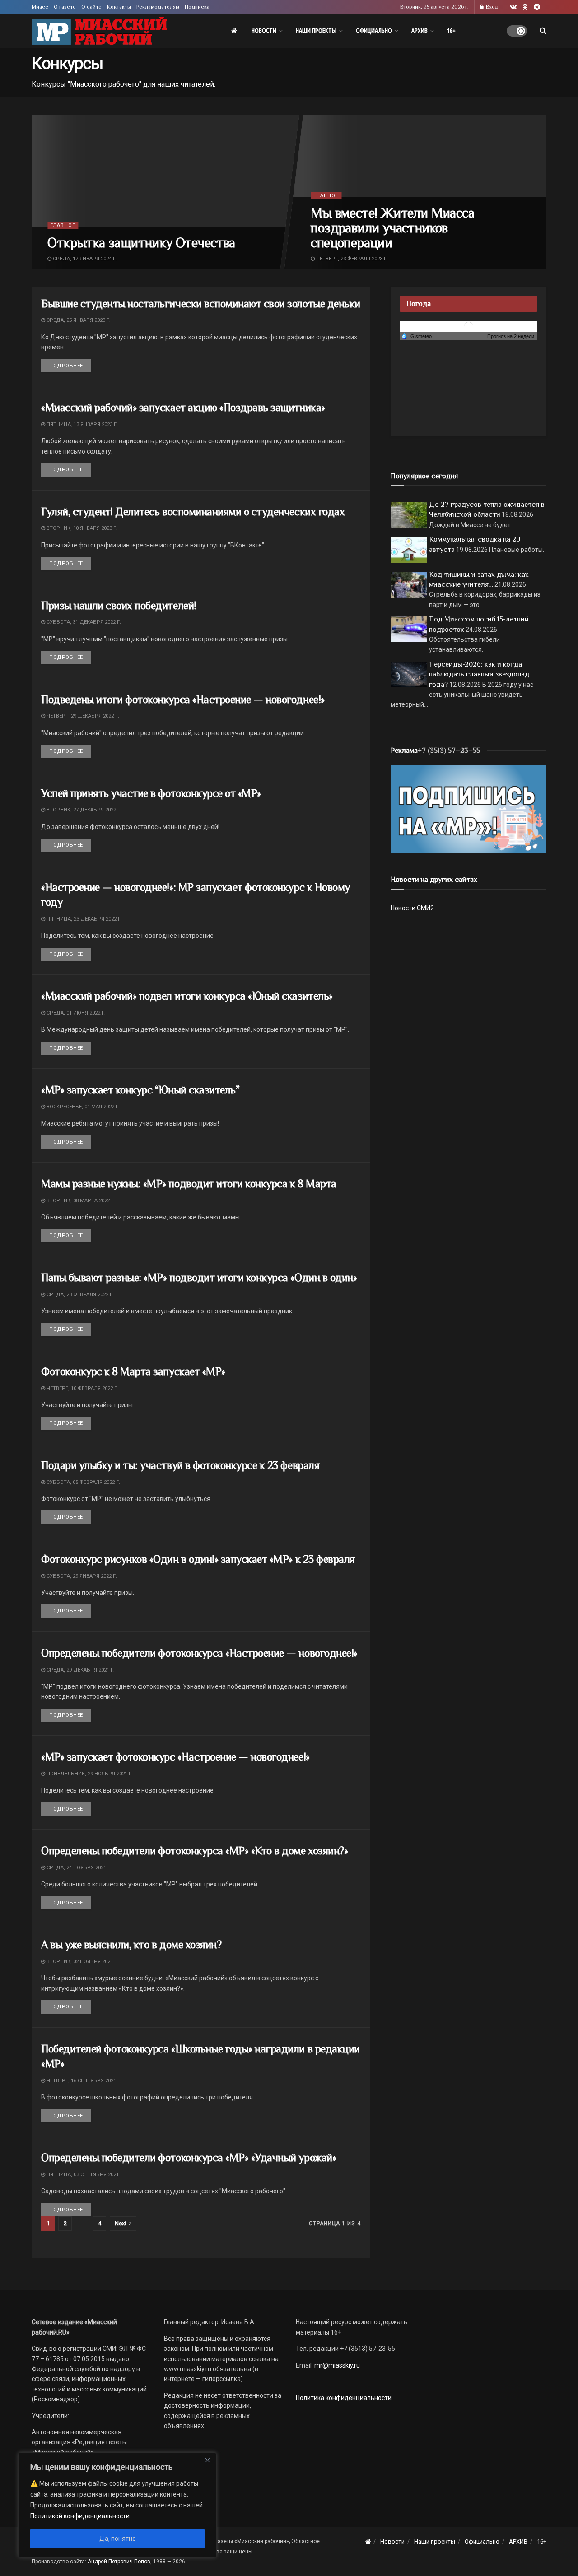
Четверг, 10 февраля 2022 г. (82, 1388)
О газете (65, 7)
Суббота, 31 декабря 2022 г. (83, 622)
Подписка (197, 7)
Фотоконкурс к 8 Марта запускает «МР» (133, 1371)
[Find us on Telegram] (537, 7)
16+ (451, 31)
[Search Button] (543, 31)
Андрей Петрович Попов (119, 2562)
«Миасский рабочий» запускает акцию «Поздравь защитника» (183, 407)
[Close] (207, 2460)
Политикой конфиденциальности (80, 2516)
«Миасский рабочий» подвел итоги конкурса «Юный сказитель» (187, 996)
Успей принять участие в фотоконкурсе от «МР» (151, 793)
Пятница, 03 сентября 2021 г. (85, 2175)
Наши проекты (316, 31)
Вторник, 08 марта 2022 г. (80, 1201)
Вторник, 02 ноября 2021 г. (82, 1962)
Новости (264, 31)
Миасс (40, 7)
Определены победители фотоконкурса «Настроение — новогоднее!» (199, 1653)
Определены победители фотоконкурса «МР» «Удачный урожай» (189, 2157)
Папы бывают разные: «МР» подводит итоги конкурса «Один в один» (199, 1277)
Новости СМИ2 (412, 908)
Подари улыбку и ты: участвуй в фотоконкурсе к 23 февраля (180, 1465)
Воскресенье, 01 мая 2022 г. (82, 1107)
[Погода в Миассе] (469, 326)
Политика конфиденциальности (344, 2398)
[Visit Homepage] (99, 31)
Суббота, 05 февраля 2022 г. (83, 1482)
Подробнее (70, 366)
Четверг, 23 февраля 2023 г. (351, 258)
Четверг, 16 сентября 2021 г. (83, 2081)
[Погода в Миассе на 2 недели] (511, 336)
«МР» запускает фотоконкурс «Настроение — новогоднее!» (175, 1757)
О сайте (91, 7)
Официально (374, 31)
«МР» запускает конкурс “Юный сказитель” (140, 1090)
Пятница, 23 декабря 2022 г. (84, 919)
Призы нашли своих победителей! (119, 605)
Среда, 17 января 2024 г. (84, 258)
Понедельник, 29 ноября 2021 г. (89, 1774)
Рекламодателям (158, 7)
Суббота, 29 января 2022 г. (81, 1576)
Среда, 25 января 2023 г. (78, 320)
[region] (117, 2505)
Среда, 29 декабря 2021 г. (80, 1670)
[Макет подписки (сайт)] (468, 809)
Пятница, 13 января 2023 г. (82, 424)
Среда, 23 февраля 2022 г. (79, 1295)
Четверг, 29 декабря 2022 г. (82, 716)
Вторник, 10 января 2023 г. (81, 528)
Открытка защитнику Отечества (141, 242)
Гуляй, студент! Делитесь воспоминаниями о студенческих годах (193, 512)
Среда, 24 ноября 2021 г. (78, 1868)
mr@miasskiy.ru (336, 2365)
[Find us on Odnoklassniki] (525, 7)
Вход (492, 7)
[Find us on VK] (513, 7)
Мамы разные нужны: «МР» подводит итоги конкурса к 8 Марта (189, 1184)
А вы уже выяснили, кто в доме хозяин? (131, 1944)
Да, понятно (118, 2539)
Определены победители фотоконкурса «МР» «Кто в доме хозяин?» (194, 1851)
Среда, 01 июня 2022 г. (75, 1013)
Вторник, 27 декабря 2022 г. (83, 810)
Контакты (119, 7)
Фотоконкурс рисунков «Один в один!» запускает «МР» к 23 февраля (198, 1559)
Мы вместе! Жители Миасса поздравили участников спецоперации (392, 227)
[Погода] (416, 336)
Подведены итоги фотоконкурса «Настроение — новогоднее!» (183, 699)
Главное (63, 225)
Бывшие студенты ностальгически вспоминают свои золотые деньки (201, 303)
